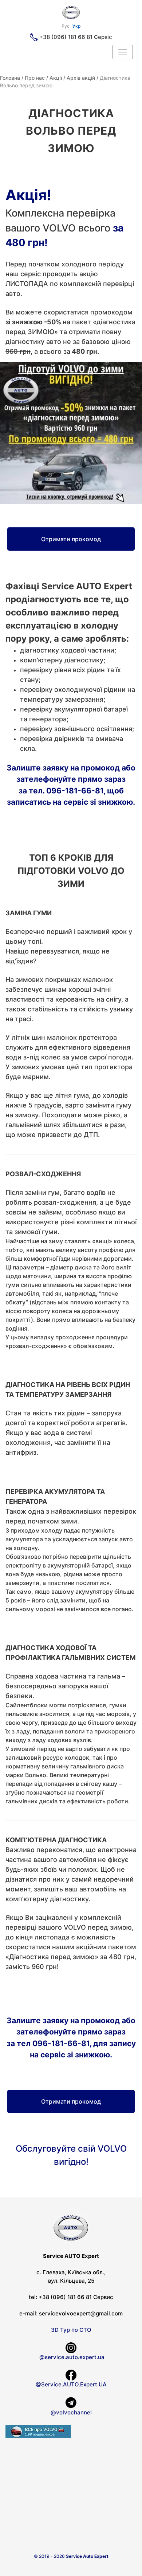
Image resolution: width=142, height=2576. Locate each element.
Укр (76, 26)
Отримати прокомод (71, 539)
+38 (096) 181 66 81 (66, 37)
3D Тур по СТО (71, 2330)
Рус (66, 26)
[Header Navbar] (123, 52)
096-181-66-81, (76, 791)
